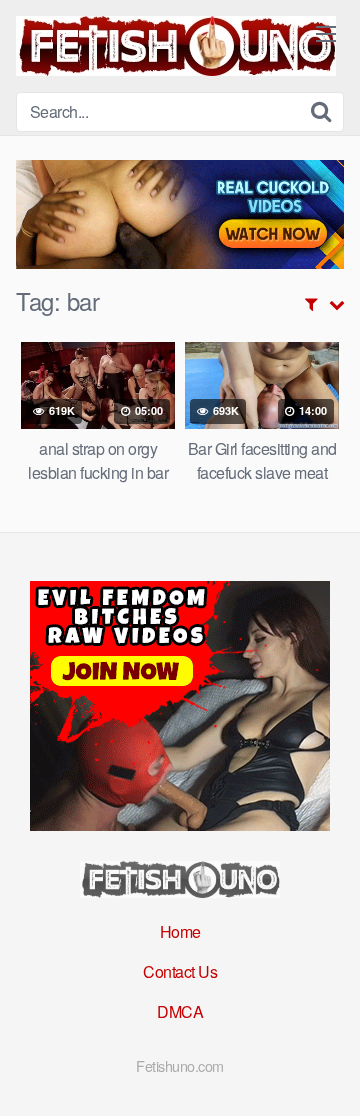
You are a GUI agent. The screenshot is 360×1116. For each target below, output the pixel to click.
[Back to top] (325, 1072)
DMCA (180, 1011)
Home (180, 931)
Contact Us (180, 971)
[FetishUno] (176, 46)
